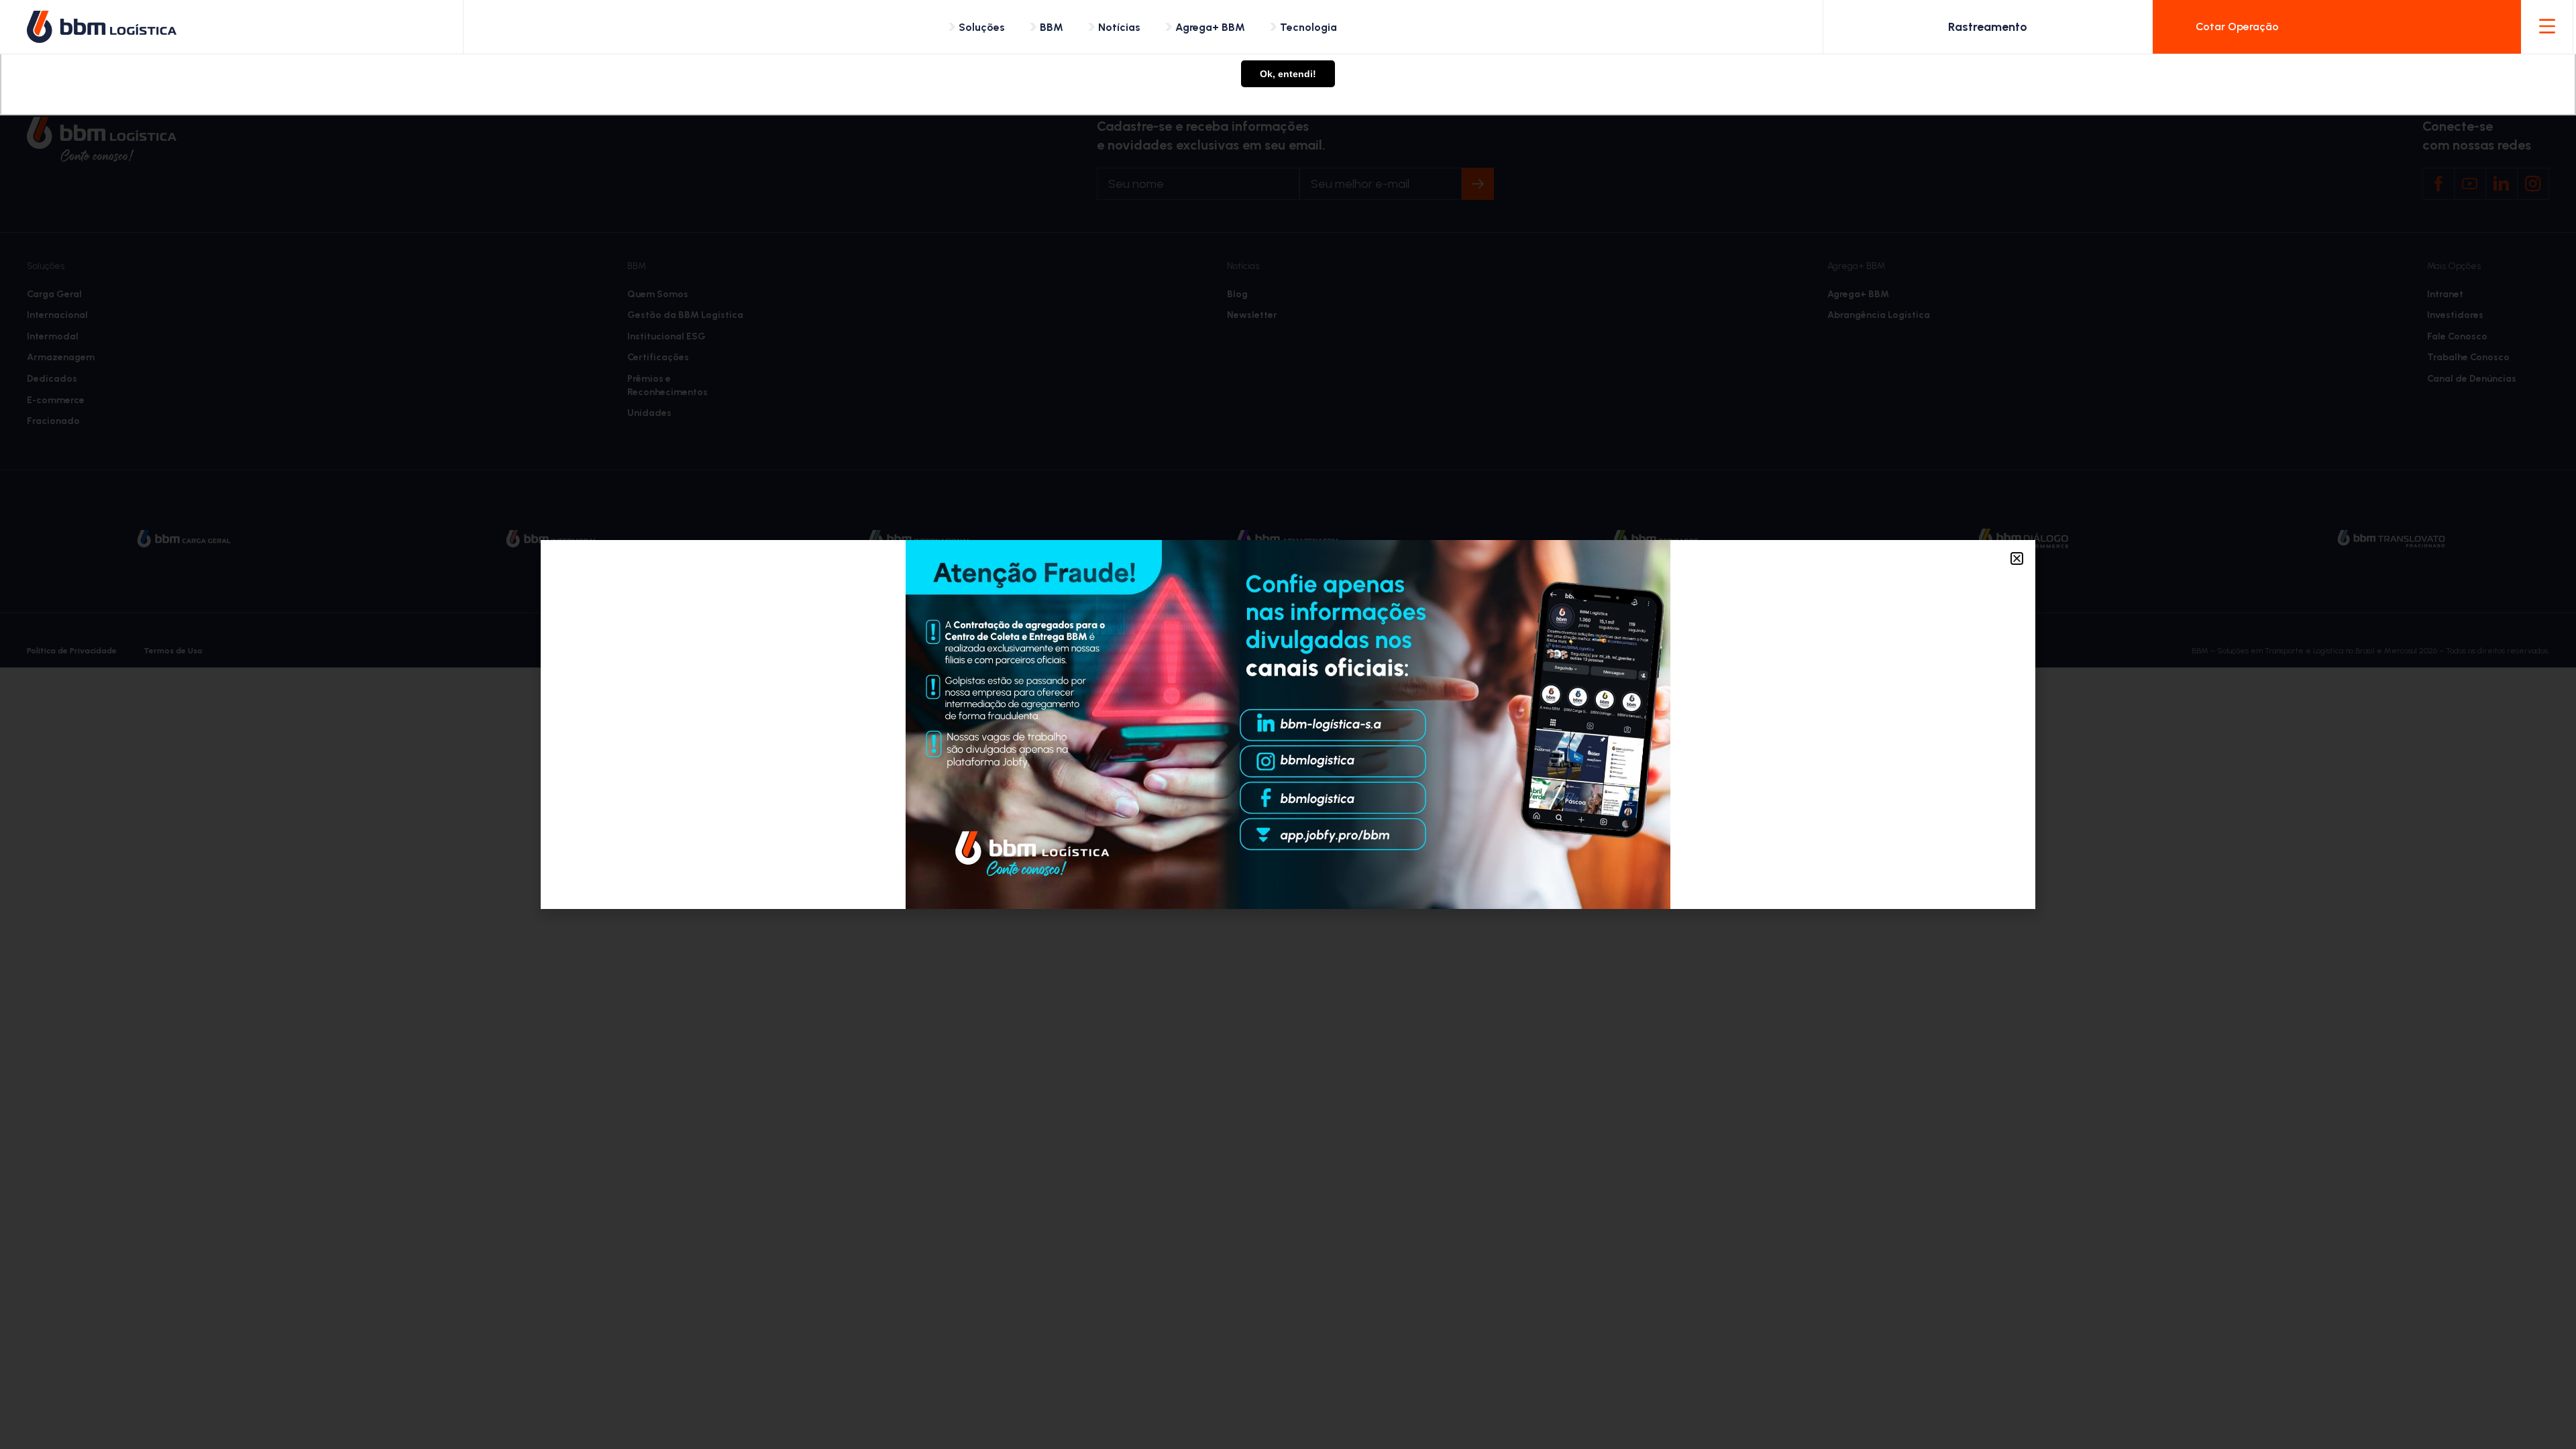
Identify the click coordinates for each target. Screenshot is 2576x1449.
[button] (2017, 558)
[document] (1288, 724)
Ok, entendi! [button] (1288, 74)
